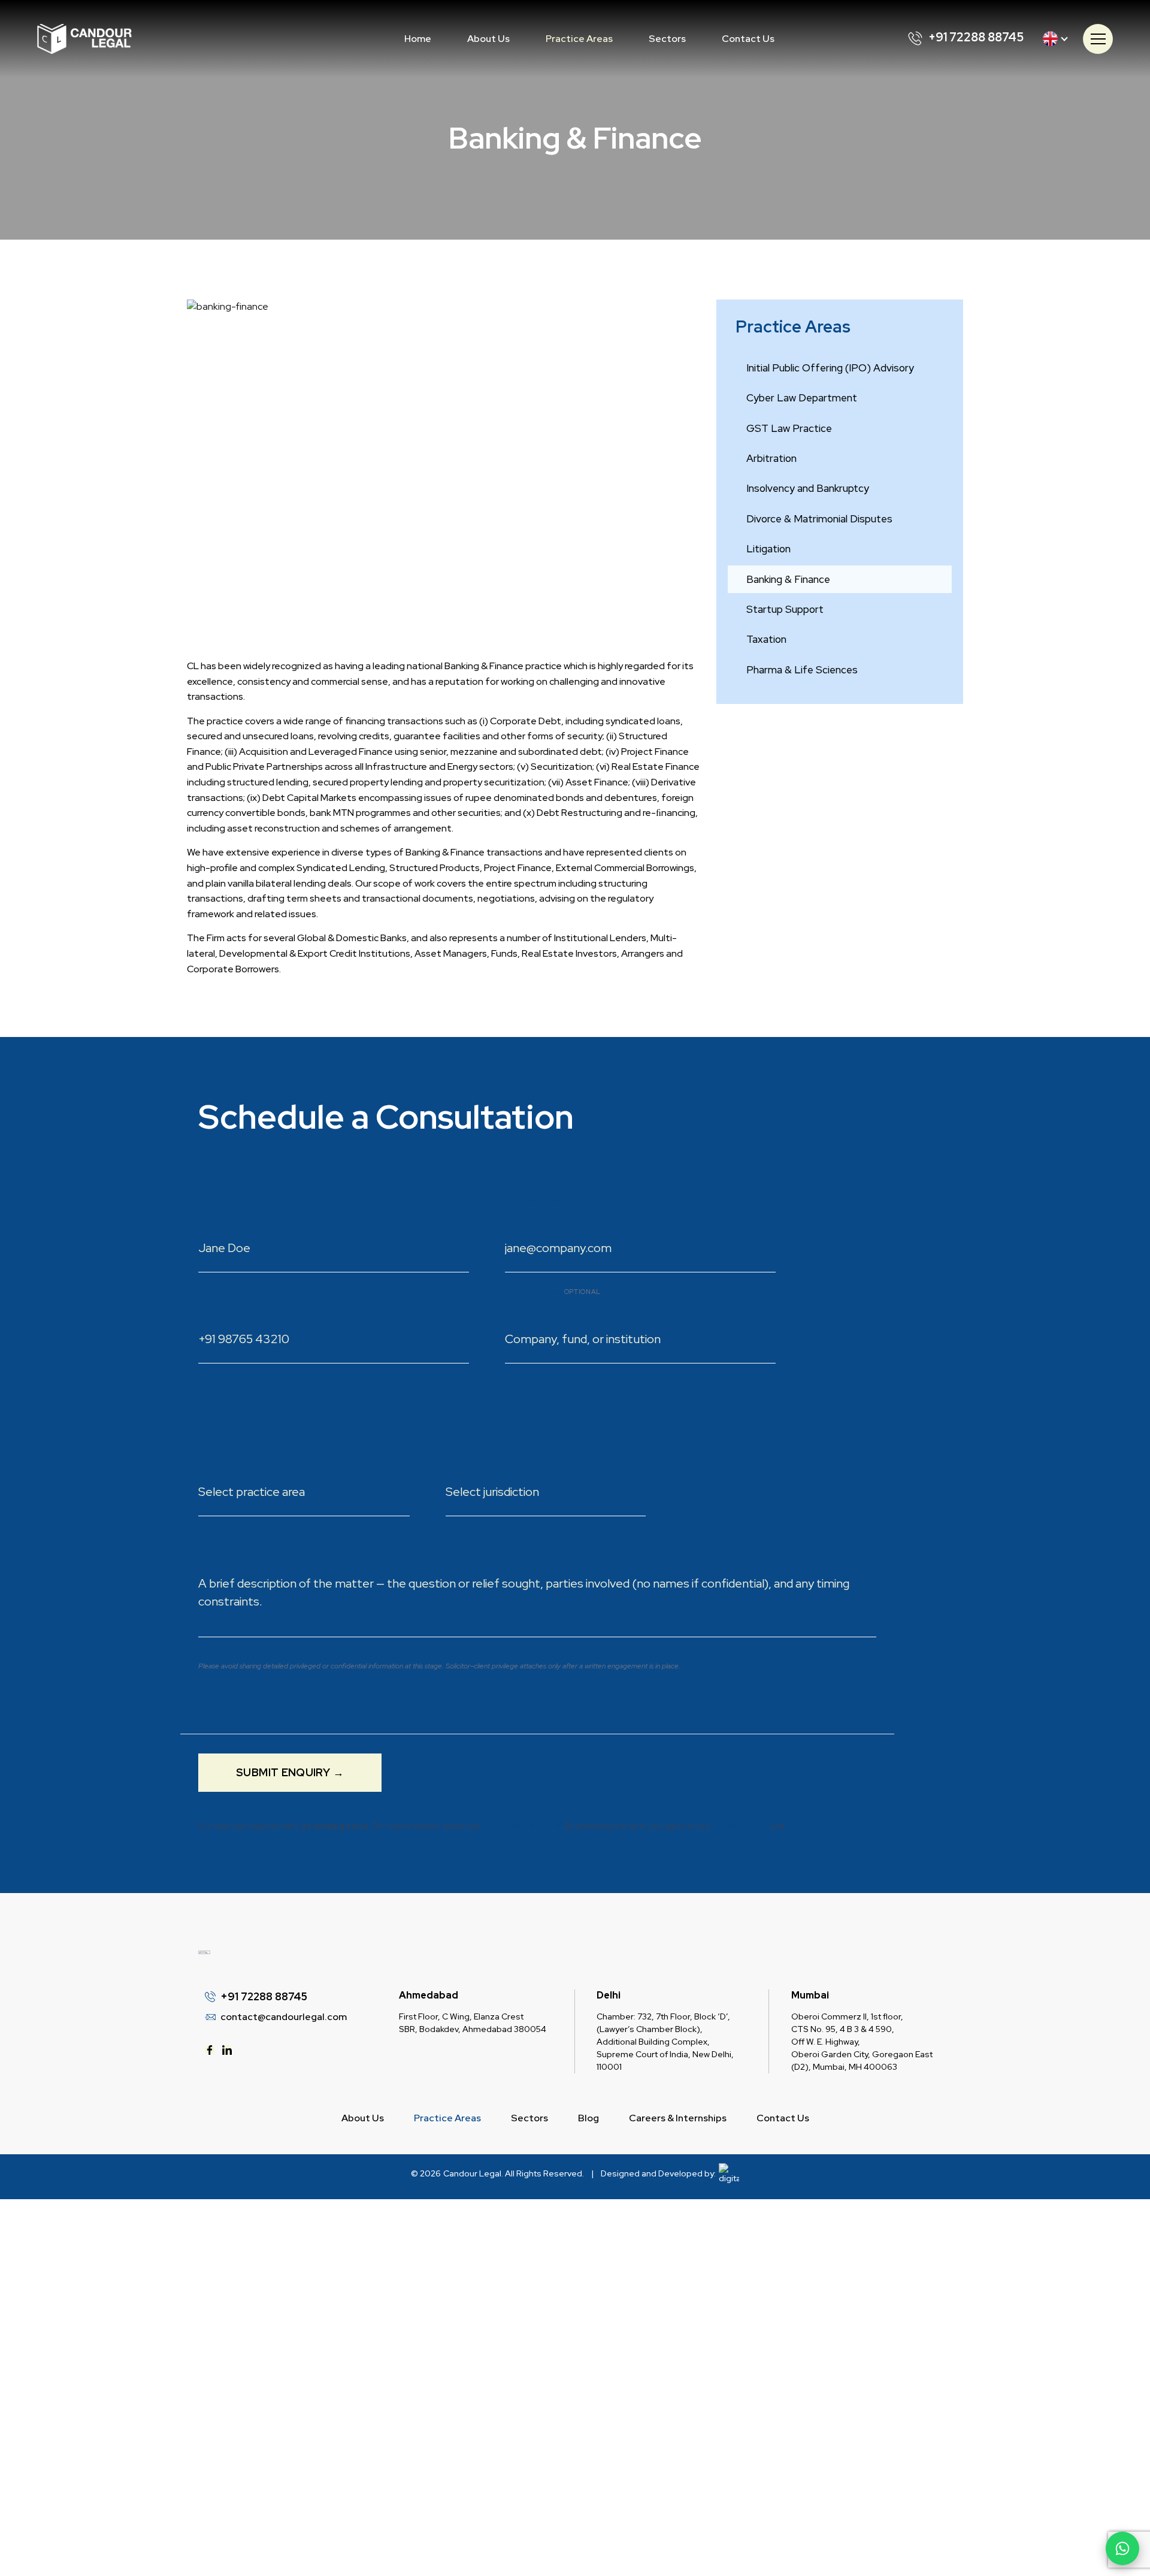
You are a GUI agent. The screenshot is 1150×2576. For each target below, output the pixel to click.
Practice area (229, 1444)
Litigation (768, 549)
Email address (537, 1200)
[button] (579, 39)
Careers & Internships (678, 2118)
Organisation (553, 1291)
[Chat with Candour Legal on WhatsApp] (1122, 2548)
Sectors (667, 39)
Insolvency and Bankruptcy (808, 488)
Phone (215, 1291)
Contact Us (748, 39)
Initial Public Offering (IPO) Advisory (830, 368)
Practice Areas (579, 39)
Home (418, 39)
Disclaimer (807, 1826)
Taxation (766, 639)
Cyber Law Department (802, 398)
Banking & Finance (788, 579)
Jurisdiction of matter (495, 1444)
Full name (221, 1200)
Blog (588, 2118)
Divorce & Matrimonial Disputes (819, 519)
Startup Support (785, 609)
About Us (488, 39)
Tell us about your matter (254, 1535)
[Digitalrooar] (727, 2174)
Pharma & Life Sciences (802, 670)
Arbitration (771, 458)
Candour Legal (472, 2173)
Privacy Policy (741, 1826)
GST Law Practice (789, 428)
